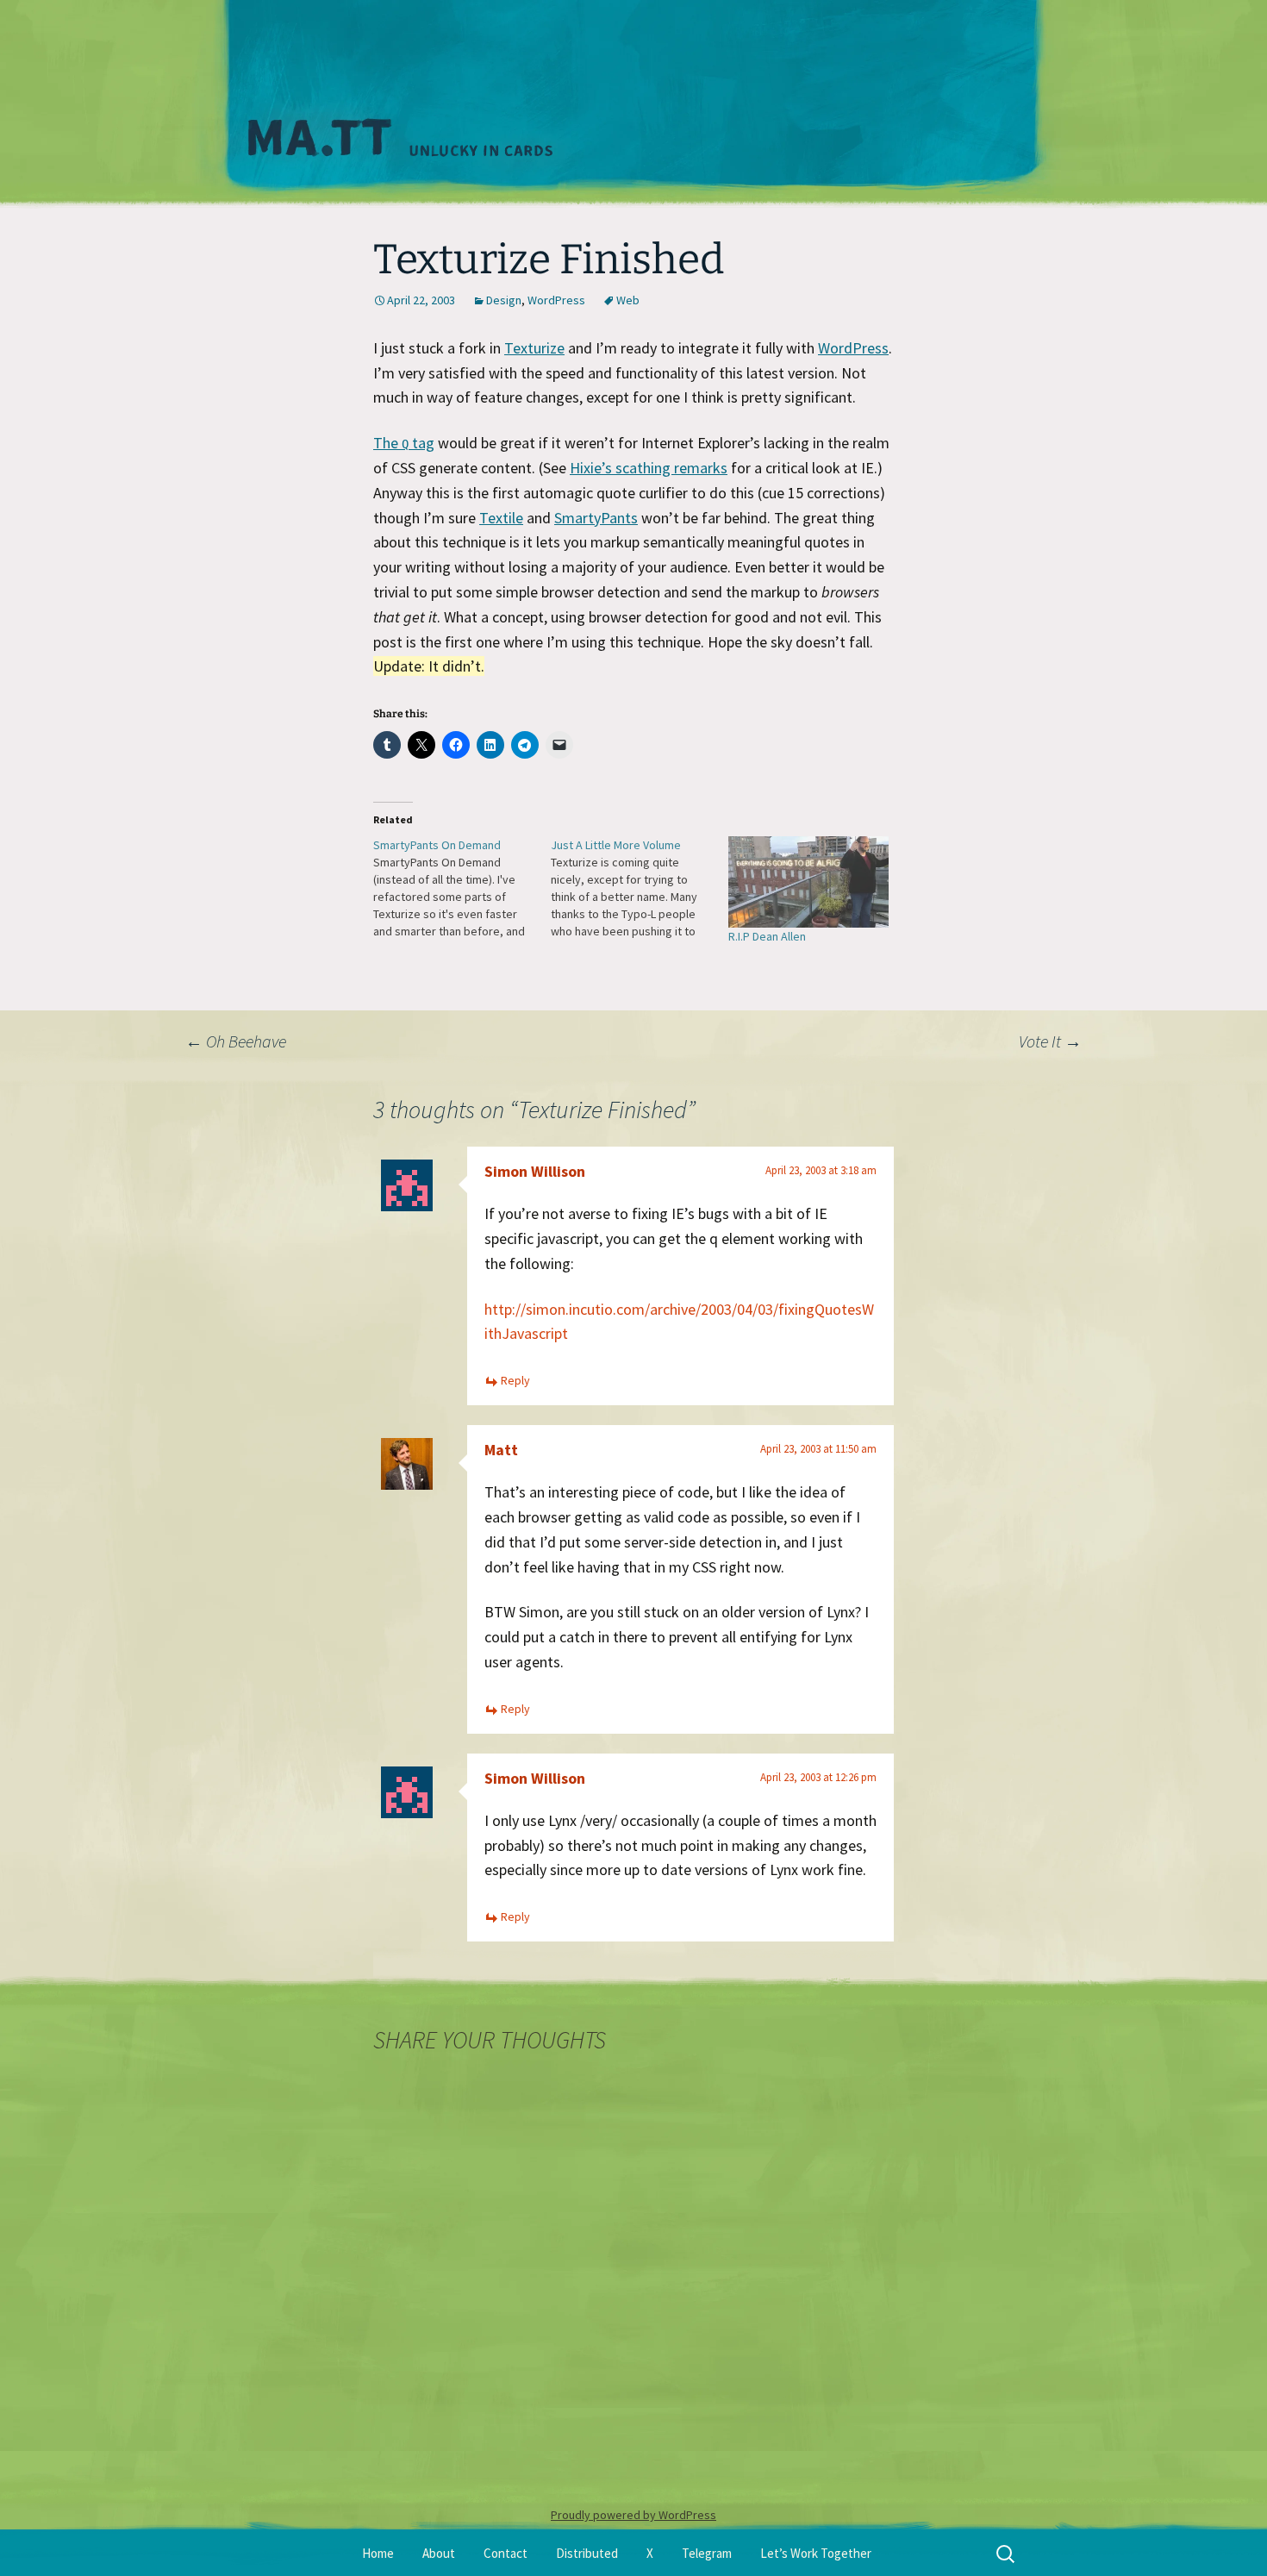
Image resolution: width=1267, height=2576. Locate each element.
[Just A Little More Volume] (640, 888)
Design (504, 300)
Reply (515, 1380)
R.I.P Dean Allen (767, 936)
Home (378, 2553)
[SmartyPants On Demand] (462, 888)
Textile (501, 518)
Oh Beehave (236, 1041)
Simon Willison (535, 1171)
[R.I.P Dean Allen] (808, 882)
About (439, 2553)
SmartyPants (596, 518)
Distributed (587, 2553)
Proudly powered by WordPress (633, 2515)
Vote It (1050, 1041)
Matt (501, 1450)
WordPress (556, 300)
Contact (506, 2553)
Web (628, 300)
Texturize (534, 348)
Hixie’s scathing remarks (649, 468)
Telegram (707, 2553)
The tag (404, 443)
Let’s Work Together (816, 2553)
